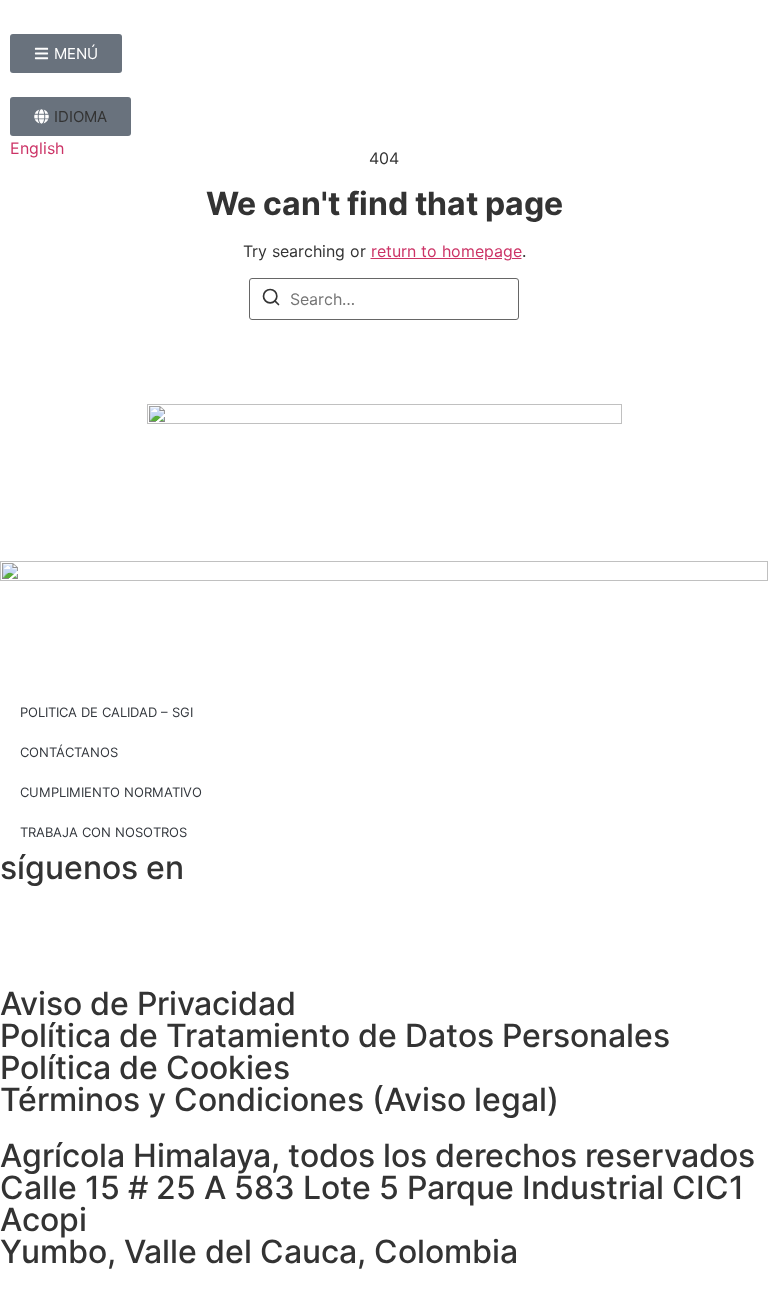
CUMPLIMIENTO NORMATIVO (111, 792)
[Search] (271, 300)
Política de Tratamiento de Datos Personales (335, 1035)
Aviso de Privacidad (148, 1003)
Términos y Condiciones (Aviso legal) (279, 1099)
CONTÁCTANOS (69, 752)
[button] (70, 116)
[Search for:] (384, 299)
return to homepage (446, 251)
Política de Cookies (145, 1067)
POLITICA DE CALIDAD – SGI (106, 712)
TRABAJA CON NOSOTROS (103, 832)
